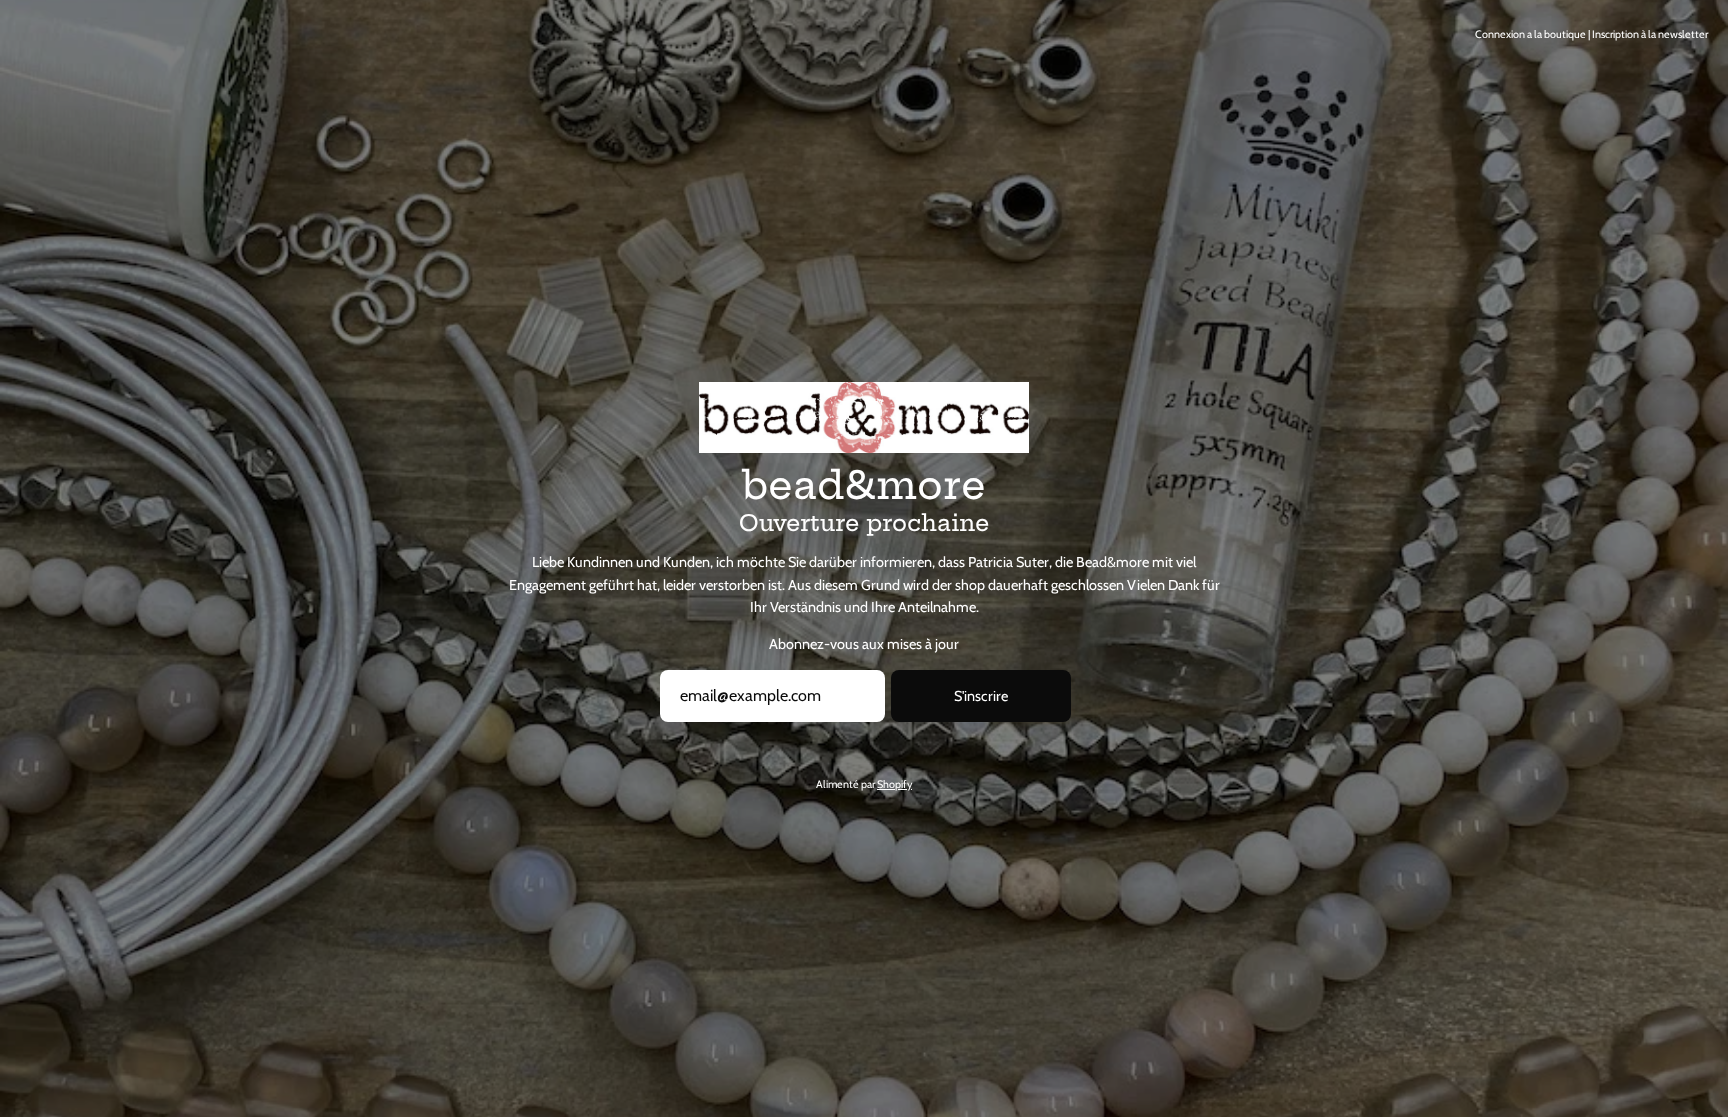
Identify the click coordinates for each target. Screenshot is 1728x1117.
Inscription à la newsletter (1650, 34)
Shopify (894, 784)
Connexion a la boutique (1530, 34)
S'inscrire (981, 696)
